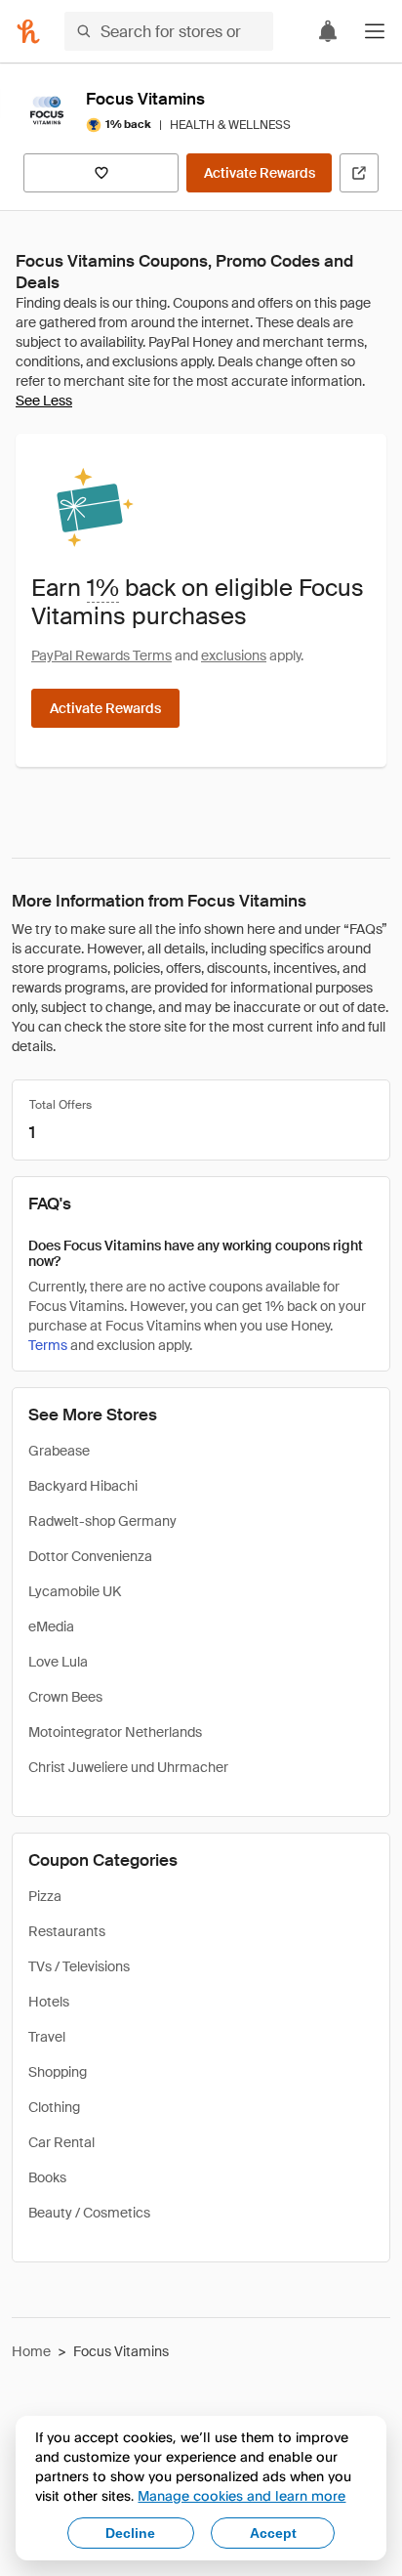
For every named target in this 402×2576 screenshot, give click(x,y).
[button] (375, 31)
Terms (48, 1345)
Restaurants (67, 1931)
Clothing (54, 2107)
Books (47, 2177)
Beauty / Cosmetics (89, 2213)
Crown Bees (65, 1697)
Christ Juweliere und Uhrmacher (128, 1767)
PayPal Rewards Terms (101, 655)
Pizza (45, 1896)
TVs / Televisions (79, 1966)
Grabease (59, 1451)
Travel (47, 2037)
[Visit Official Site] (359, 173)
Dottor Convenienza (90, 1556)
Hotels (49, 2002)
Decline (130, 2533)
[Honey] (28, 31)
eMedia (51, 1626)
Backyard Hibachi (83, 1486)
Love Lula (58, 1662)
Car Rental (61, 2142)
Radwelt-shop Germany (102, 1521)
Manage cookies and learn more (241, 2495)
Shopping (58, 2072)
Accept (273, 2533)
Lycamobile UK (75, 1591)
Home (31, 2351)
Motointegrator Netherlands (115, 1732)
